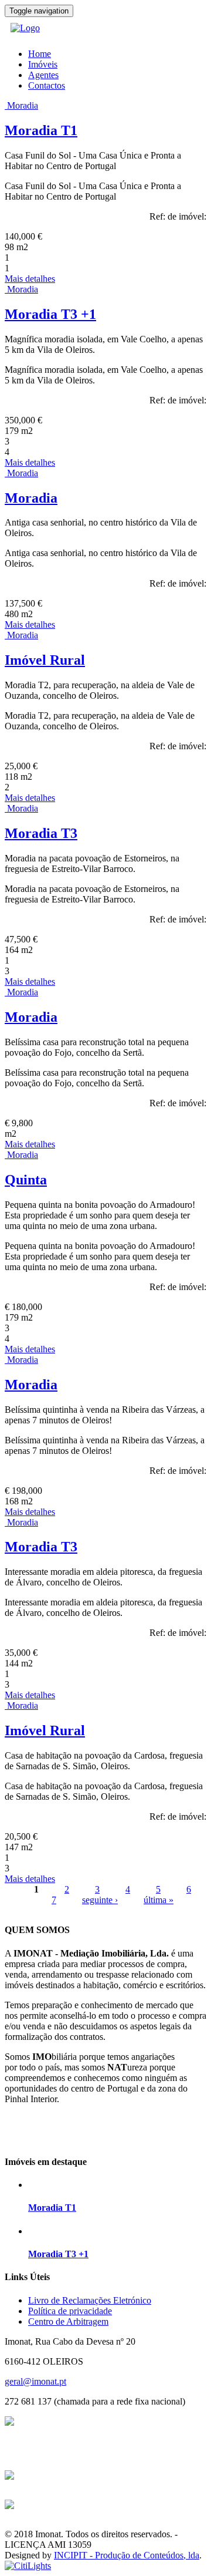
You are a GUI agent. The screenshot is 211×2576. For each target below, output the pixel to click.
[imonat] (25, 28)
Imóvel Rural (45, 660)
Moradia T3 (41, 833)
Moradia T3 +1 (50, 314)
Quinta (26, 1180)
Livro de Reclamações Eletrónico (90, 2300)
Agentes (43, 75)
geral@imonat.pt (35, 2381)
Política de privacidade (70, 2311)
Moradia (23, 105)
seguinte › (100, 1900)
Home (40, 54)
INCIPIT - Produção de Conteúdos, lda (127, 2555)
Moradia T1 (41, 130)
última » (159, 1900)
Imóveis (43, 64)
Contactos (47, 85)
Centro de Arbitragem (68, 2321)
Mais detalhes (30, 279)
